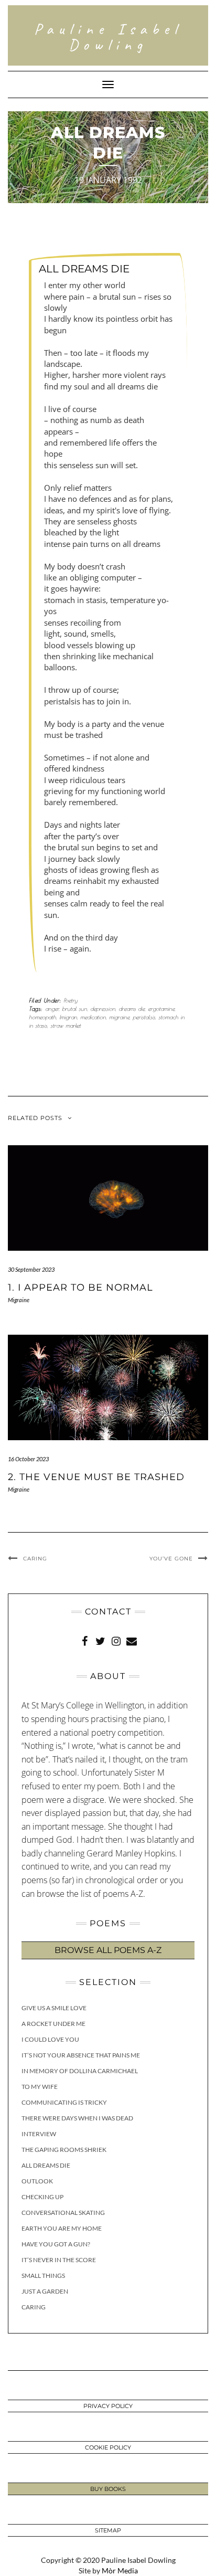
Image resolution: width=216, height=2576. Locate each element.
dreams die (132, 1009)
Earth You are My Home (62, 2228)
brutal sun (74, 1009)
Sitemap (108, 2530)
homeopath (42, 1017)
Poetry (71, 1000)
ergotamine (161, 1009)
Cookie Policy (108, 2447)
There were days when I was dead (77, 2118)
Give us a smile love (54, 2008)
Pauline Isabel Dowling (108, 37)
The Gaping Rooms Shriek (64, 2150)
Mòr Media (120, 2570)
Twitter (100, 1640)
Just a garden (45, 2291)
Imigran (68, 1017)
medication (93, 1017)
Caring (35, 1559)
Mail (132, 1640)
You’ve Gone (171, 1559)
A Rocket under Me (53, 2024)
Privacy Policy (108, 2406)
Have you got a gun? (56, 2244)
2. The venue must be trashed (96, 1477)
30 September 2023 (31, 1269)
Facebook (84, 1640)
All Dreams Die (46, 2165)
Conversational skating (63, 2213)
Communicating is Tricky (64, 2102)
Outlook (37, 2181)
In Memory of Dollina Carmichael (80, 2071)
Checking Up (42, 2197)
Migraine (19, 1300)
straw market (66, 1025)
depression (103, 1009)
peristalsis (144, 1017)
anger (52, 1009)
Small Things (43, 2276)
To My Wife (40, 2087)
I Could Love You (50, 2039)
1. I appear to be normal (80, 1287)
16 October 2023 (28, 1459)
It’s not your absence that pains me (81, 2055)
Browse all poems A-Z (108, 1950)
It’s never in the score (59, 2260)
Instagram (116, 1640)
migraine (119, 1017)
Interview (39, 2134)
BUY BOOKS (108, 2489)
